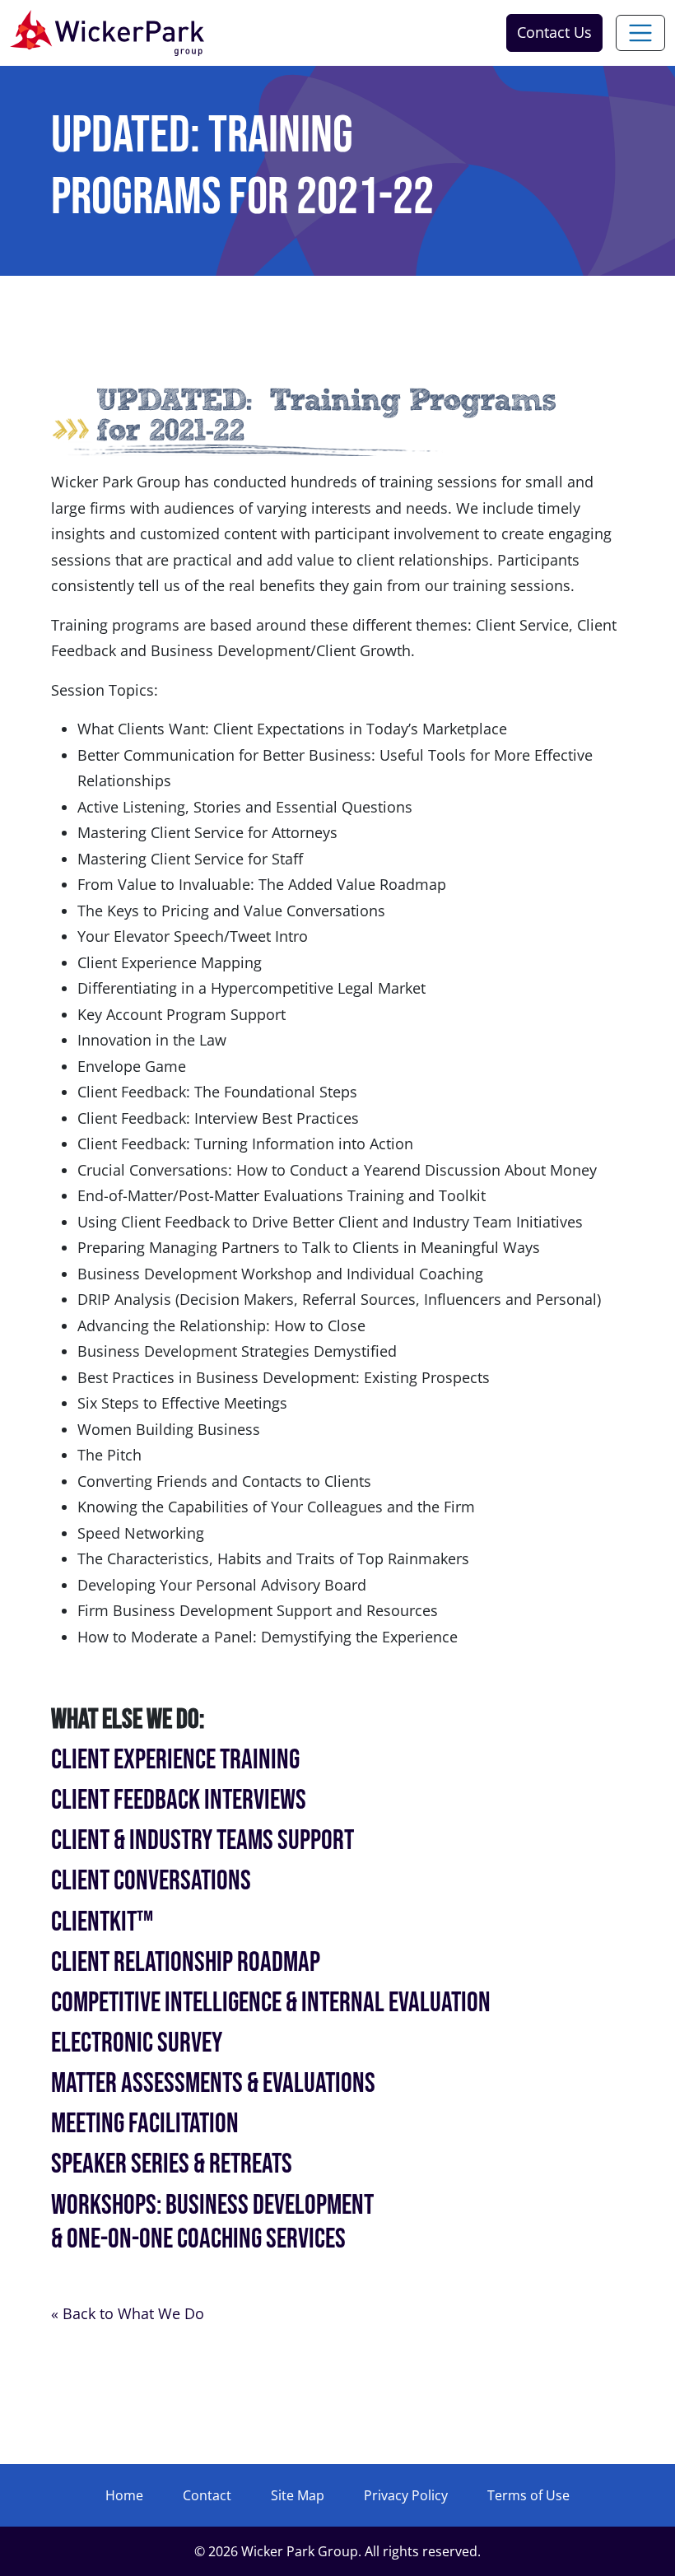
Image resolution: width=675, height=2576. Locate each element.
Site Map (298, 2495)
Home (124, 2495)
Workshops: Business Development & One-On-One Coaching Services (212, 2222)
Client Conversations (151, 1881)
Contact (207, 2495)
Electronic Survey (137, 2043)
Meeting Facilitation (145, 2124)
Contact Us (554, 32)
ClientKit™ (102, 1922)
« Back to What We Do (128, 2313)
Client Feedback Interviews (179, 1800)
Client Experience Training (175, 1760)
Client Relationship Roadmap (186, 1962)
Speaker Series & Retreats (172, 2164)
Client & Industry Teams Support (202, 1840)
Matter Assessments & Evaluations (213, 2083)
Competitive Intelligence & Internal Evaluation (271, 2003)
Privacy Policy (406, 2495)
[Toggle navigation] (640, 33)
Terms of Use (528, 2495)
